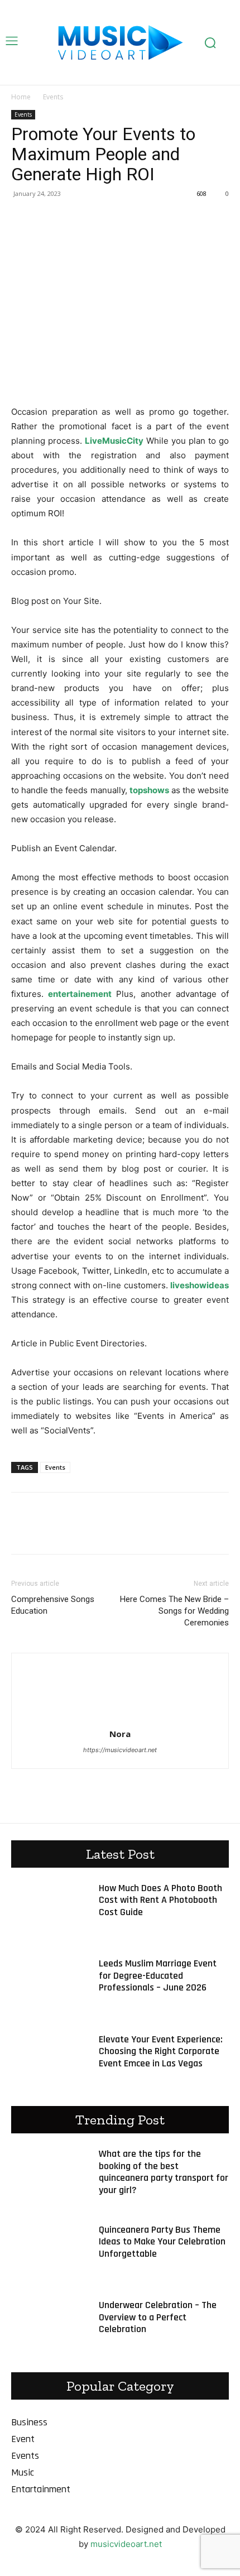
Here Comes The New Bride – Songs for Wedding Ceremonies (174, 1611)
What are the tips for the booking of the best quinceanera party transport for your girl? (164, 2172)
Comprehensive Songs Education (53, 1605)
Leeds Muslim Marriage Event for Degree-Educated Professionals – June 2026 (158, 1975)
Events (53, 97)
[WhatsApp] (99, 219)
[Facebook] (22, 219)
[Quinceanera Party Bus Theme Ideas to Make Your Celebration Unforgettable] (49, 2251)
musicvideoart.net (126, 2544)
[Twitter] (48, 219)
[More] (126, 219)
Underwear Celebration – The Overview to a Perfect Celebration (158, 2317)
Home (21, 97)
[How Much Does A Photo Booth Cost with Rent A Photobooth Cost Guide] (49, 1909)
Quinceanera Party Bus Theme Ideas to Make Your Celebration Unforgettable (162, 2242)
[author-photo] (120, 1718)
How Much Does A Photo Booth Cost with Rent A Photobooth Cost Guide (160, 1900)
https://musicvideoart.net (120, 1750)
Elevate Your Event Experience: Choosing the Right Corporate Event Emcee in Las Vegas (161, 2051)
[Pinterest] (74, 219)
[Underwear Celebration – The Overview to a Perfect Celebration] (49, 2326)
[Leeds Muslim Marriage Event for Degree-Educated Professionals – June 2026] (49, 1984)
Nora (120, 1734)
